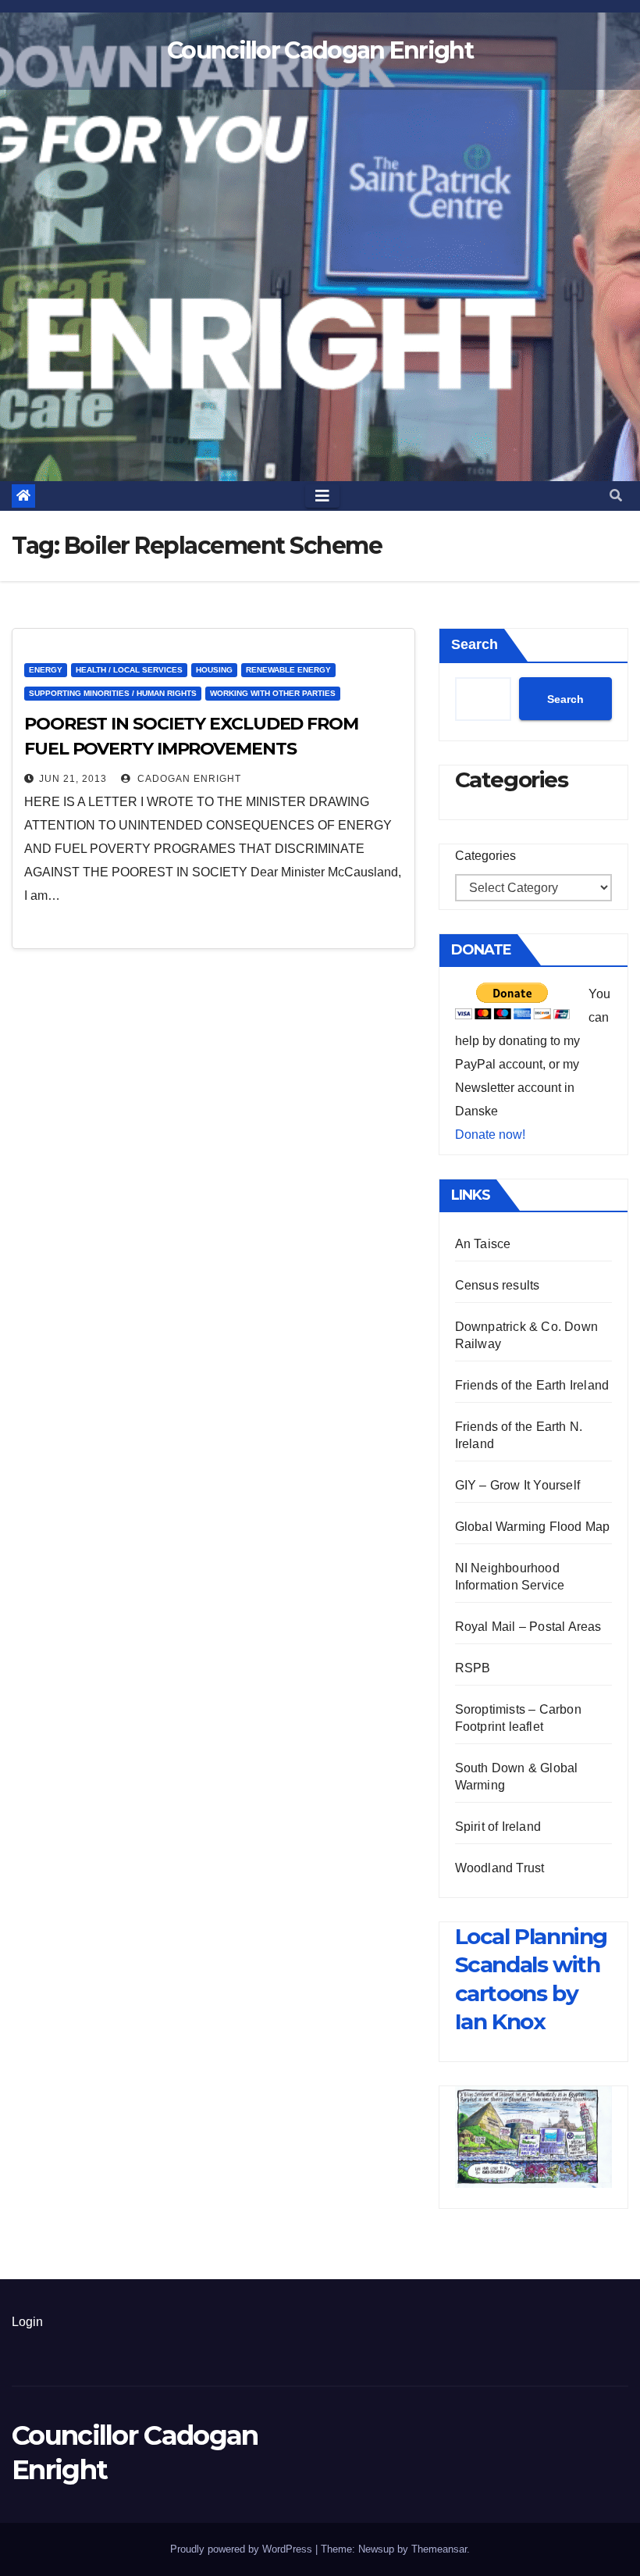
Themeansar (439, 2549)
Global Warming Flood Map (533, 1527)
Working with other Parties (273, 693)
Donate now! (490, 1135)
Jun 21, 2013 (73, 779)
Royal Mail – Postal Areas (528, 1627)
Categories (485, 856)
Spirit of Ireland (498, 1827)
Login (27, 2322)
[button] (616, 496)
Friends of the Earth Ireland (532, 1385)
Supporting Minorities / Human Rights (113, 693)
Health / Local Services (129, 670)
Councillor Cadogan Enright (320, 50)
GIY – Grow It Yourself (517, 1485)
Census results (498, 1285)
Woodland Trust (500, 1868)
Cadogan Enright (188, 779)
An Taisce (483, 1244)
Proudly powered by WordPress (243, 2549)
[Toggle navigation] (322, 496)
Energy (46, 670)
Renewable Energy (288, 670)
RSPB (473, 1668)
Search (475, 644)
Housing (214, 670)
